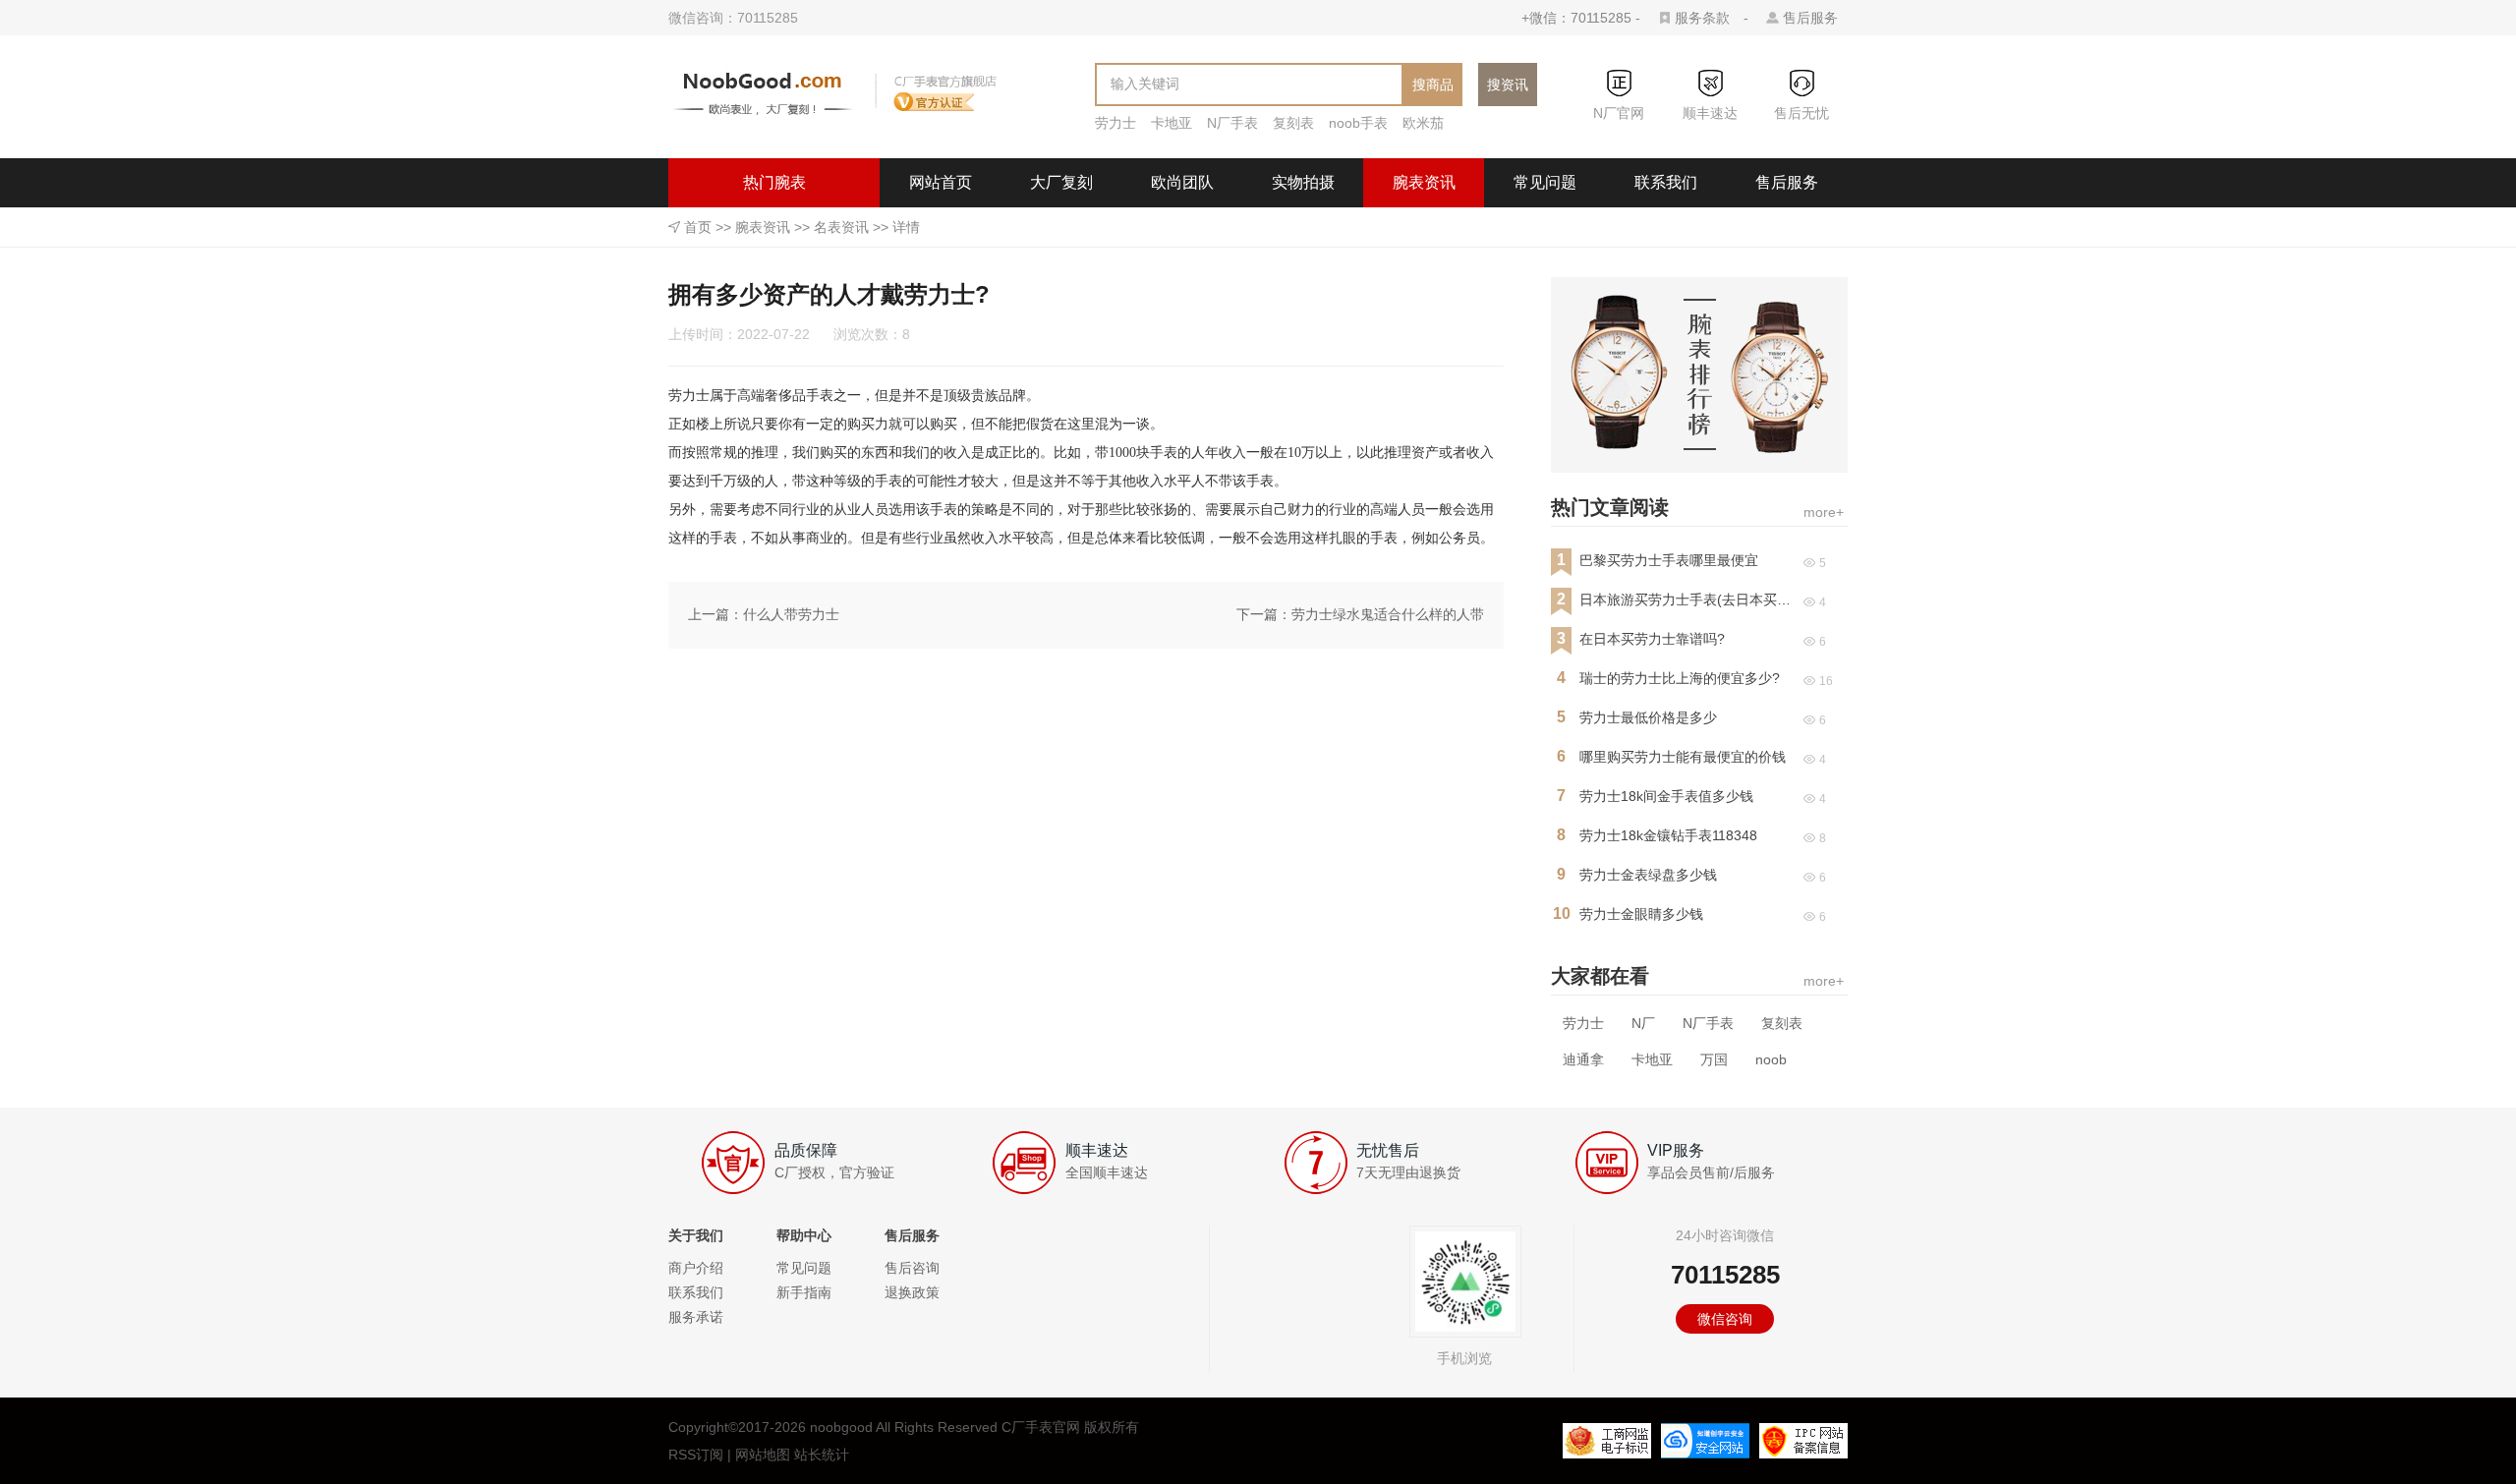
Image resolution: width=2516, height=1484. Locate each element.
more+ (1824, 512)
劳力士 (1115, 123)
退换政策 (912, 1292)
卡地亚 (1172, 123)
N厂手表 (1232, 123)
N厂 (1643, 1023)
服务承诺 (696, 1317)
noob (1771, 1059)
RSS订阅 (696, 1455)
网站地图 (763, 1455)
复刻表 (1293, 123)
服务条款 (1702, 18)
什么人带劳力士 (791, 614)
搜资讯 (1508, 85)
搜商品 (1433, 85)
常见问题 (1545, 182)
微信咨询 (1725, 1319)
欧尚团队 (1182, 182)
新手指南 (804, 1292)
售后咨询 (912, 1268)
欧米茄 (1423, 123)
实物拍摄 (1303, 182)
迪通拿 (1583, 1059)
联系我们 (1666, 182)
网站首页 (941, 182)
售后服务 (1810, 18)
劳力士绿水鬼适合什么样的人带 (1388, 614)
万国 (1714, 1059)
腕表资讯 (1424, 182)
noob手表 (1358, 123)
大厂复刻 (1061, 182)
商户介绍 (696, 1268)
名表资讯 (841, 227)
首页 (698, 227)
